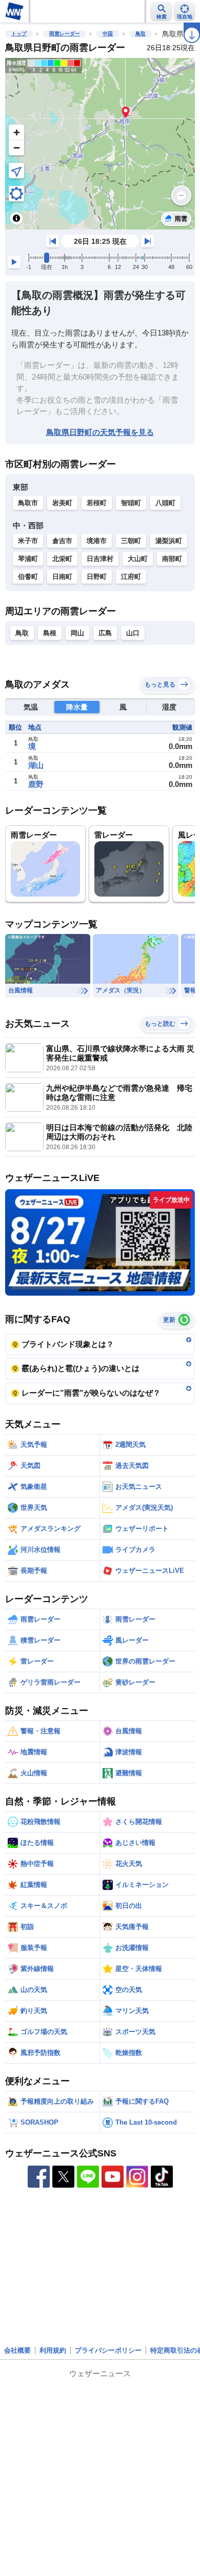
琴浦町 (28, 559)
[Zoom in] (16, 132)
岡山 (77, 633)
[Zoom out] (16, 148)
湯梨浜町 (169, 541)
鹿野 (36, 784)
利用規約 (53, 2350)
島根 (50, 633)
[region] (100, 144)
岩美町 (62, 503)
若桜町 (97, 503)
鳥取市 (28, 503)
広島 (105, 633)
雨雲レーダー (65, 34)
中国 (108, 34)
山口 (133, 633)
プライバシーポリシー (108, 2350)
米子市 (28, 541)
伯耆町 (28, 577)
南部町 (172, 559)
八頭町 (165, 503)
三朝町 (131, 541)
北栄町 (62, 559)
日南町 (62, 577)
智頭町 (131, 503)
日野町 (97, 577)
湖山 (36, 765)
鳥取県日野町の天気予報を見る (100, 432)
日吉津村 (100, 559)
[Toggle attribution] (16, 218)
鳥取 (141, 34)
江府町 (131, 577)
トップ (19, 34)
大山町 (138, 559)
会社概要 (17, 2350)
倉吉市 (62, 541)
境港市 (97, 541)
